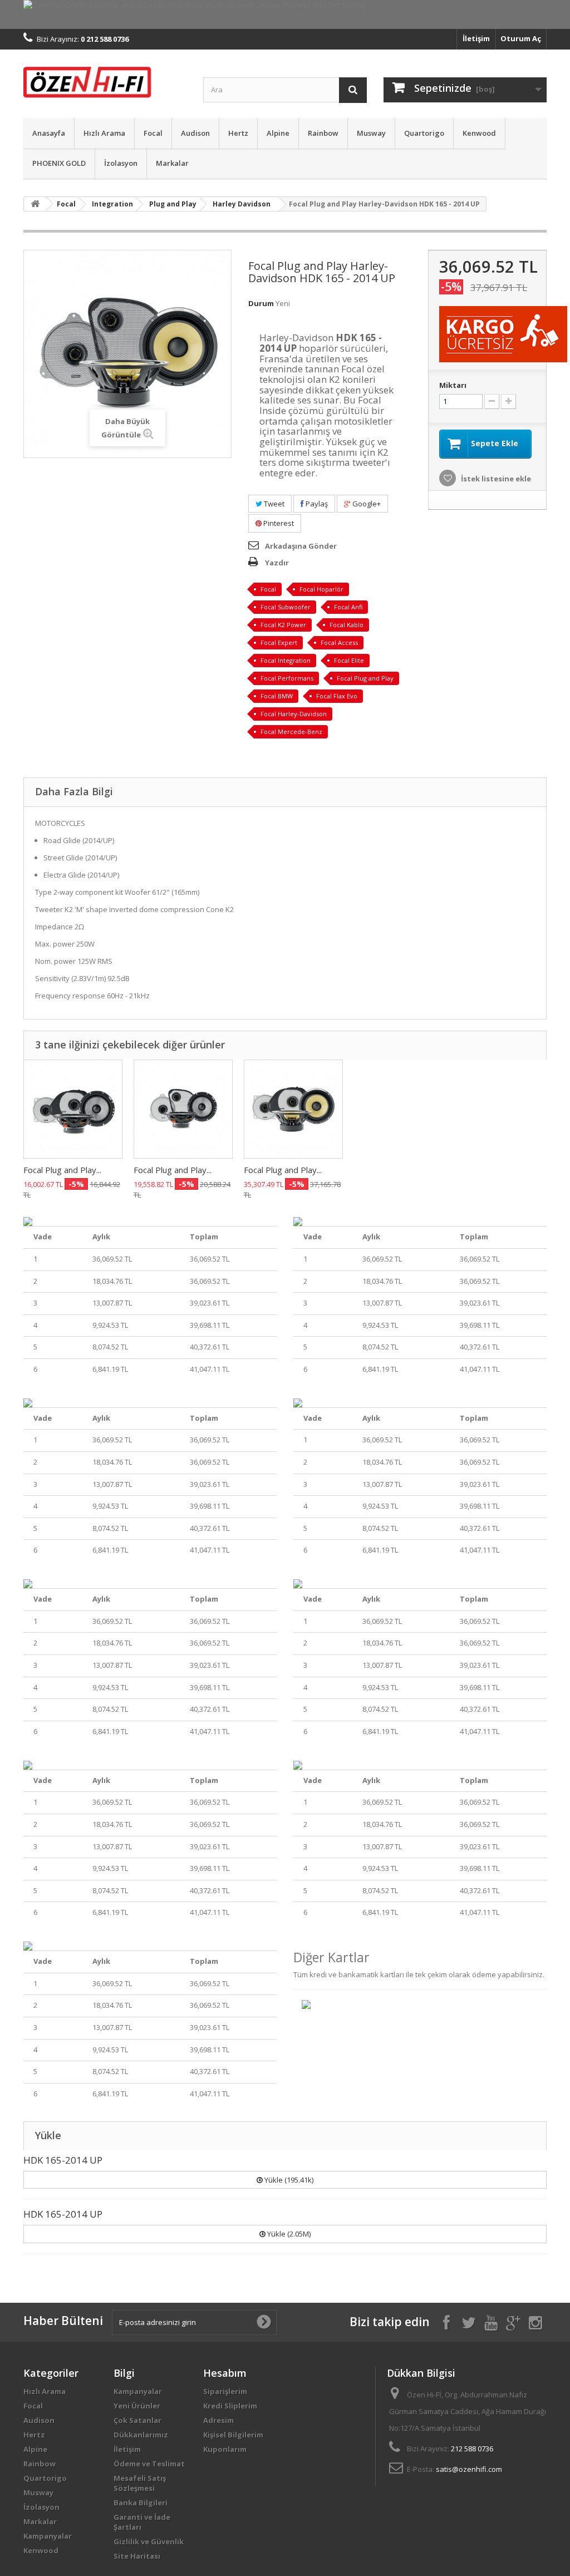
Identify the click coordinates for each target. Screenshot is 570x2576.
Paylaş (316, 504)
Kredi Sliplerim (230, 2406)
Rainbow (323, 133)
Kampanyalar (48, 2536)
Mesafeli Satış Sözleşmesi (140, 2483)
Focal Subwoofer (286, 607)
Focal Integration (286, 660)
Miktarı (453, 385)
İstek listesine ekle (495, 479)
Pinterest (278, 523)
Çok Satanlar (137, 2420)
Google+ (366, 504)
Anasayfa (49, 133)
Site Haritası (137, 2556)
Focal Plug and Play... (62, 1170)
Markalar (172, 163)
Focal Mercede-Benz (291, 732)
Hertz (238, 133)
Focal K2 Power (283, 625)
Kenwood (479, 133)
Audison (195, 133)
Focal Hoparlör (321, 589)
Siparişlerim (225, 2391)
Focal (153, 133)
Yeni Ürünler (137, 2406)
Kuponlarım (225, 2449)
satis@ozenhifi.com (469, 2469)
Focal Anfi (348, 607)
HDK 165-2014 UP (63, 2160)
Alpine (278, 133)
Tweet (273, 504)
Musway (371, 133)
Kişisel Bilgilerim (233, 2435)
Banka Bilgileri (141, 2503)
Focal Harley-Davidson (294, 714)
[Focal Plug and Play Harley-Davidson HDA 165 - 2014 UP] (183, 1109)
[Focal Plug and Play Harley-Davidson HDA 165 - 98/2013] (73, 1109)
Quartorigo (424, 133)
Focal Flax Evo (337, 696)
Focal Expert (279, 642)
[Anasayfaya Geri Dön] (35, 204)
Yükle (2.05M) (288, 2234)
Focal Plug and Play (365, 678)
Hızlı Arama (104, 133)
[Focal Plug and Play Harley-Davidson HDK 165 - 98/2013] (293, 1109)
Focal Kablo (347, 625)
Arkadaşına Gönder (301, 546)
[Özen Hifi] (105, 81)
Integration (112, 204)
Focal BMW (277, 696)
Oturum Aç (521, 38)
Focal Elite (349, 660)
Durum (261, 303)
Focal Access (339, 642)
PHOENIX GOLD (59, 163)
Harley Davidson (242, 204)
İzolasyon (121, 163)
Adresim (218, 2420)
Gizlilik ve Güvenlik (149, 2541)
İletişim (476, 38)
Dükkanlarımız (141, 2435)
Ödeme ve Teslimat (149, 2464)
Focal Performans (287, 678)
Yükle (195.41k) (288, 2180)
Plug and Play (173, 204)
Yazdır (277, 563)
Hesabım (225, 2373)
